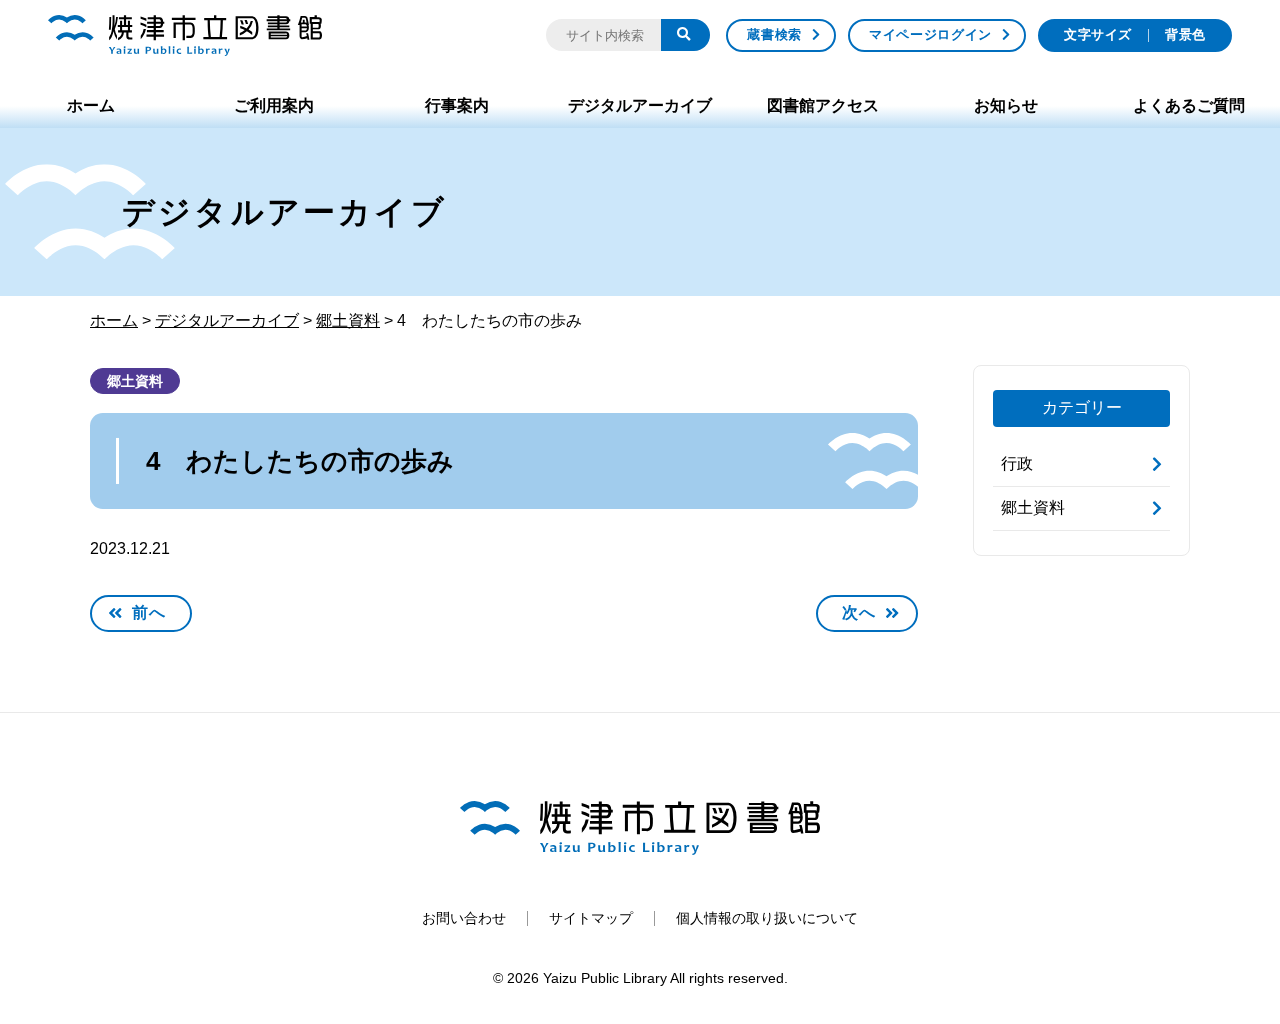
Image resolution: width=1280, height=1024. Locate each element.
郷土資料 (135, 381)
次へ (859, 612)
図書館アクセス (823, 105)
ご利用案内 (274, 105)
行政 (1017, 463)
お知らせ (1006, 105)
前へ (149, 612)
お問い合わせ (464, 918)
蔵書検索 (774, 34)
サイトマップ (591, 918)
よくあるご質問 (1189, 105)
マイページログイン (930, 34)
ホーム (91, 105)
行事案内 (457, 105)
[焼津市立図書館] (185, 35)
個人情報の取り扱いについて (767, 918)
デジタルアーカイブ (640, 105)
